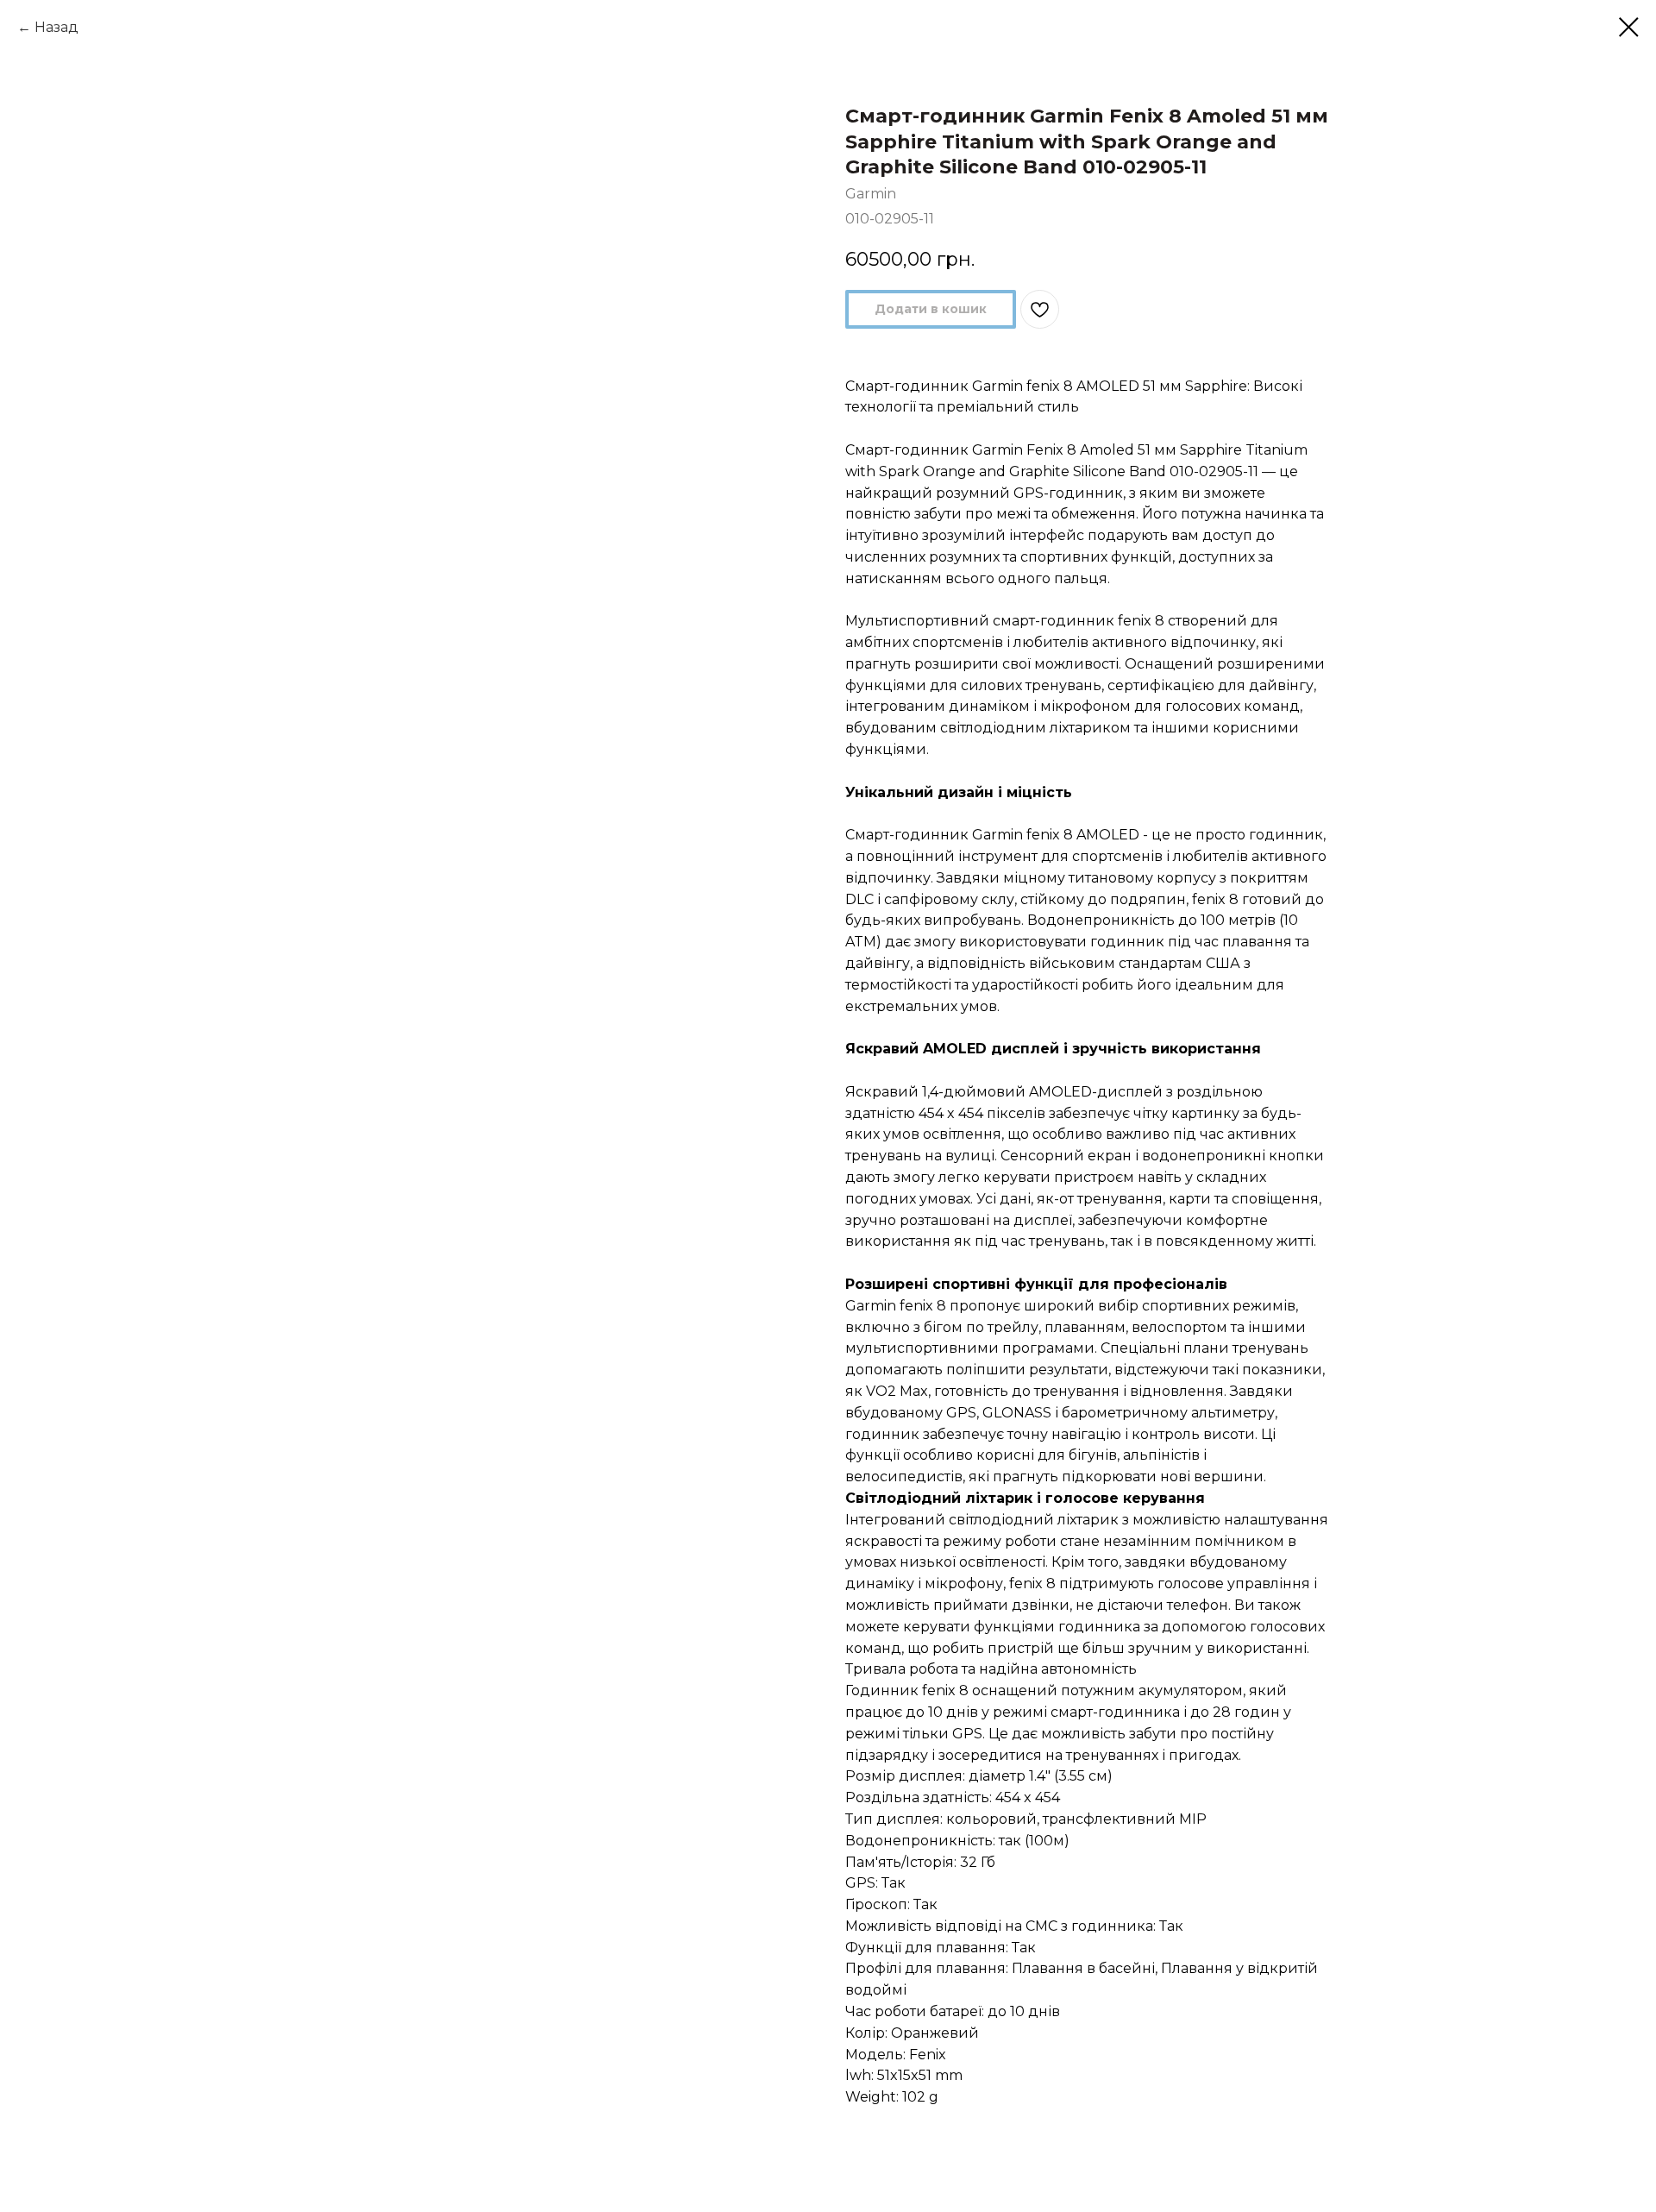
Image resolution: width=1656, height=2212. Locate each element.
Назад (56, 27)
